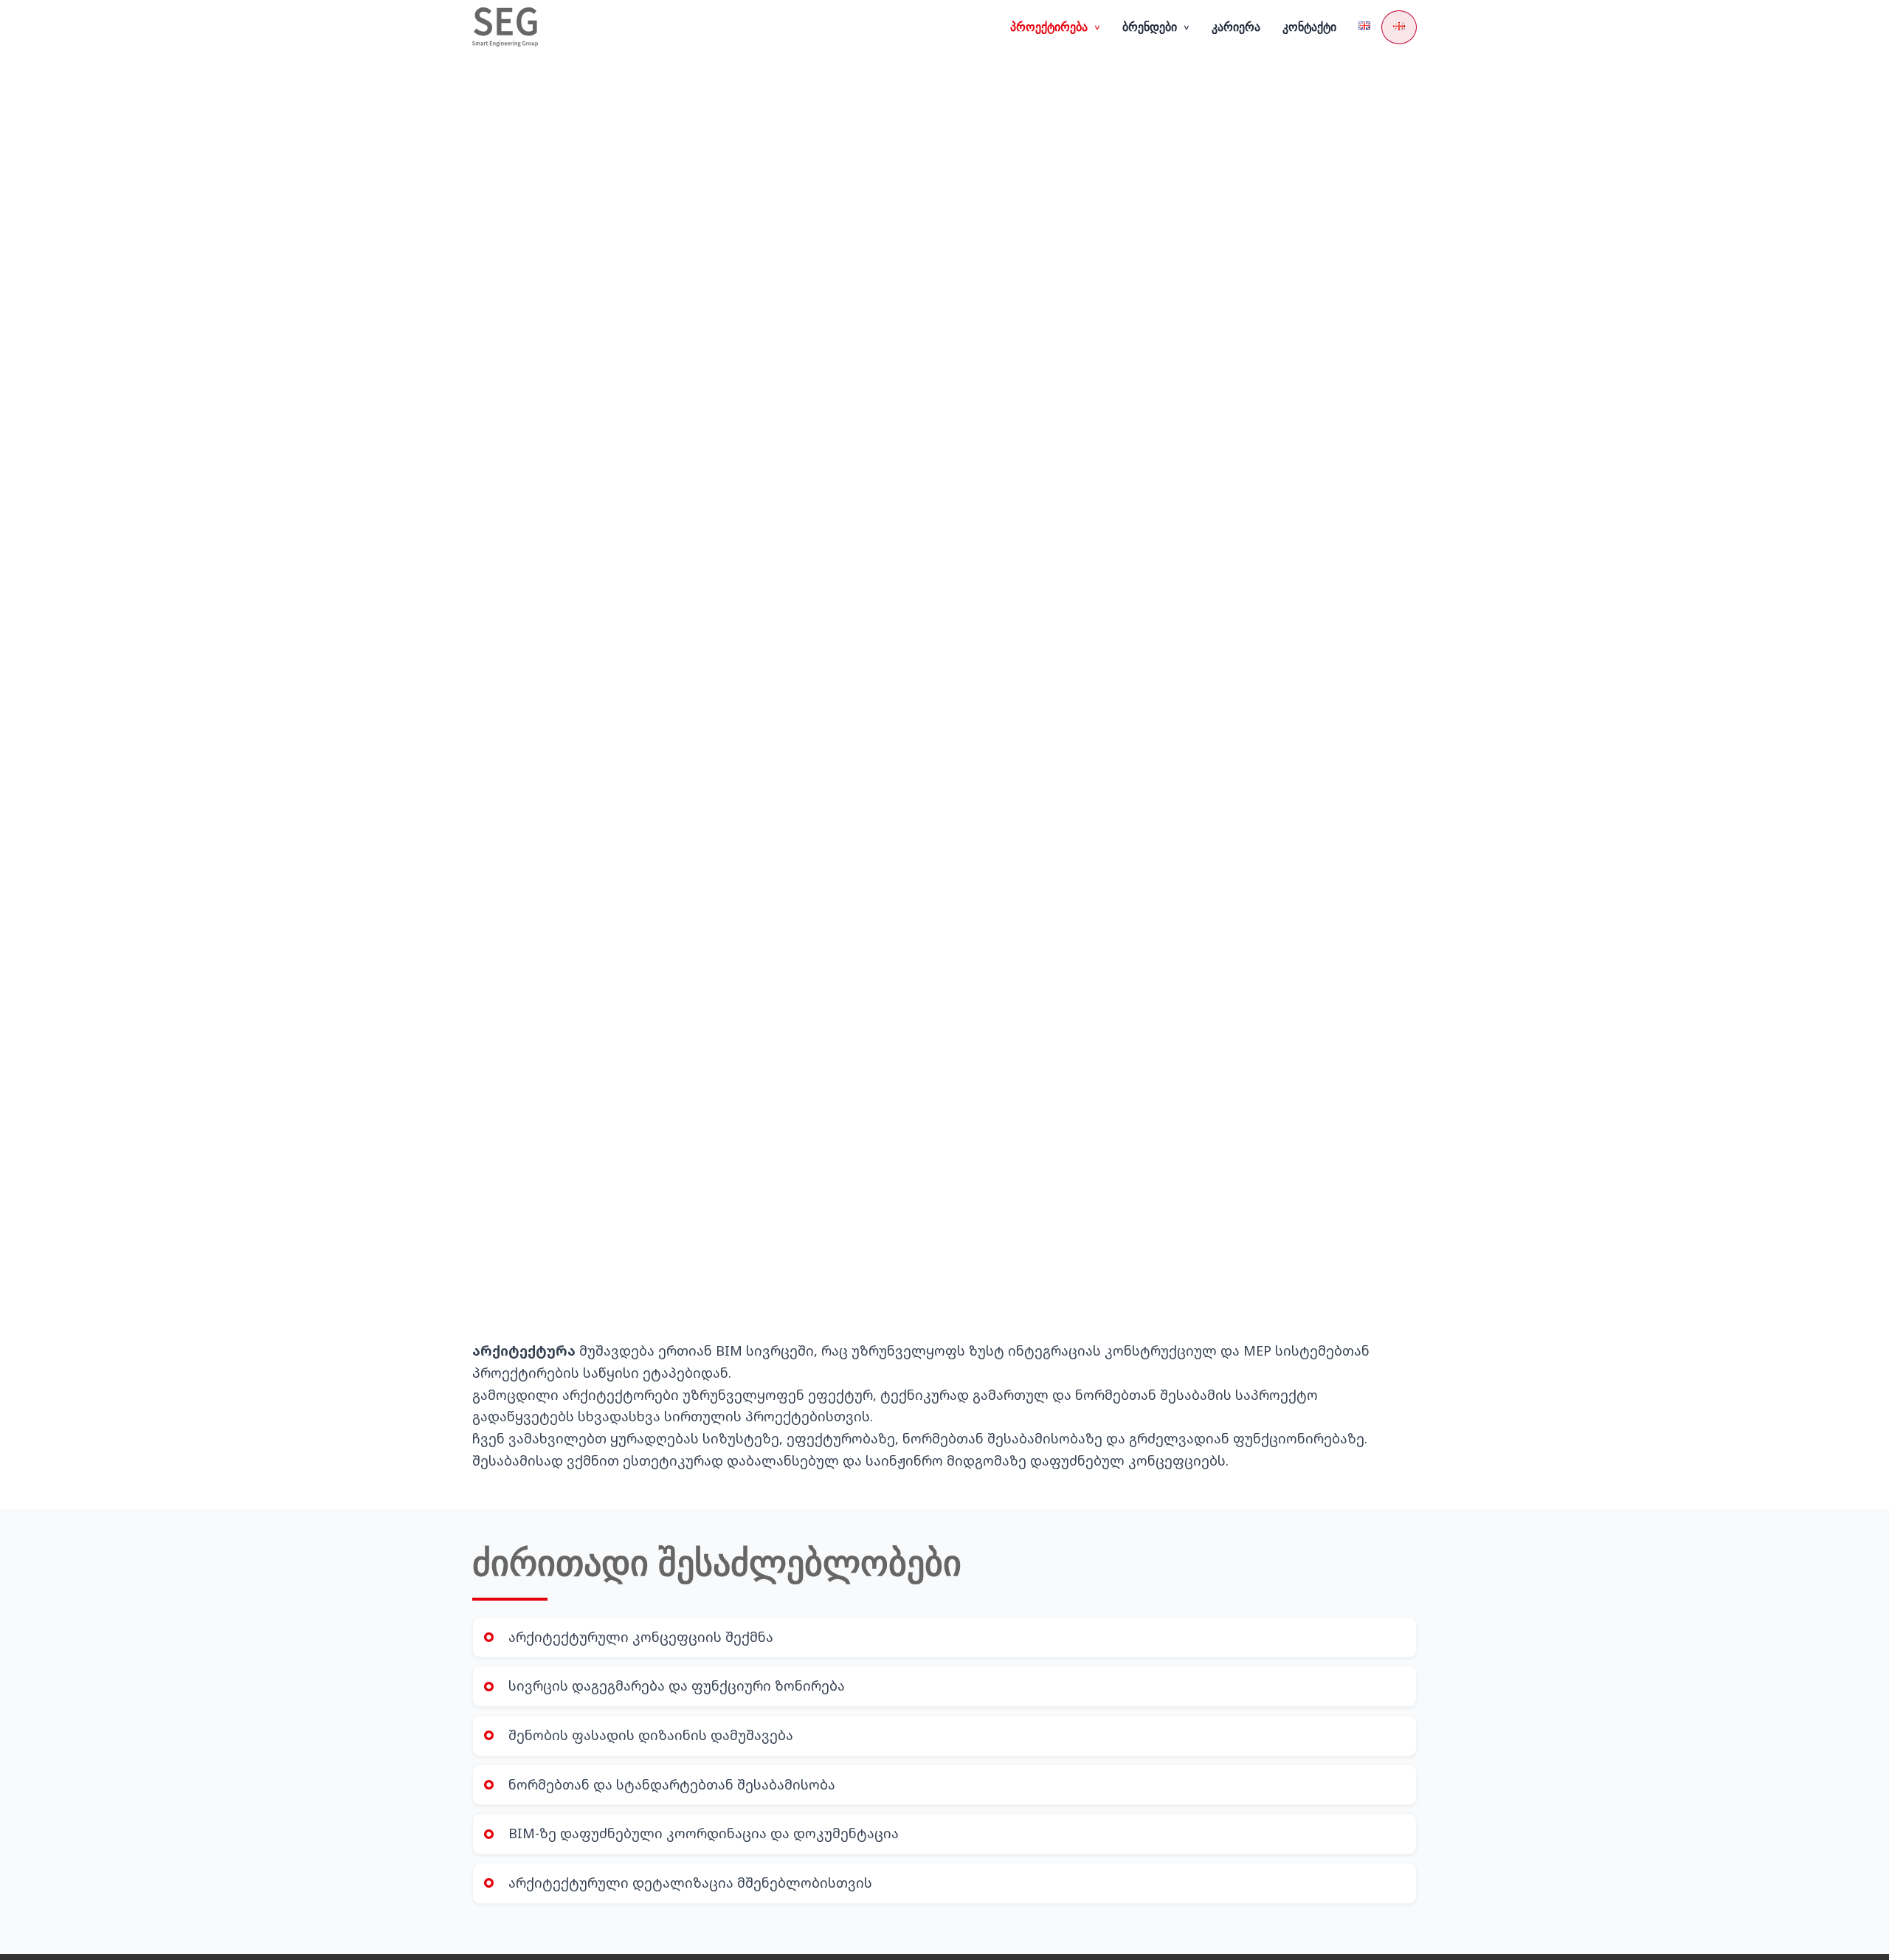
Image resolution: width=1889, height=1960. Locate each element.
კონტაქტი (1309, 27)
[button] (1055, 27)
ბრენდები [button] (1157, 27)
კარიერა (1236, 27)
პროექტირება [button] (1056, 27)
